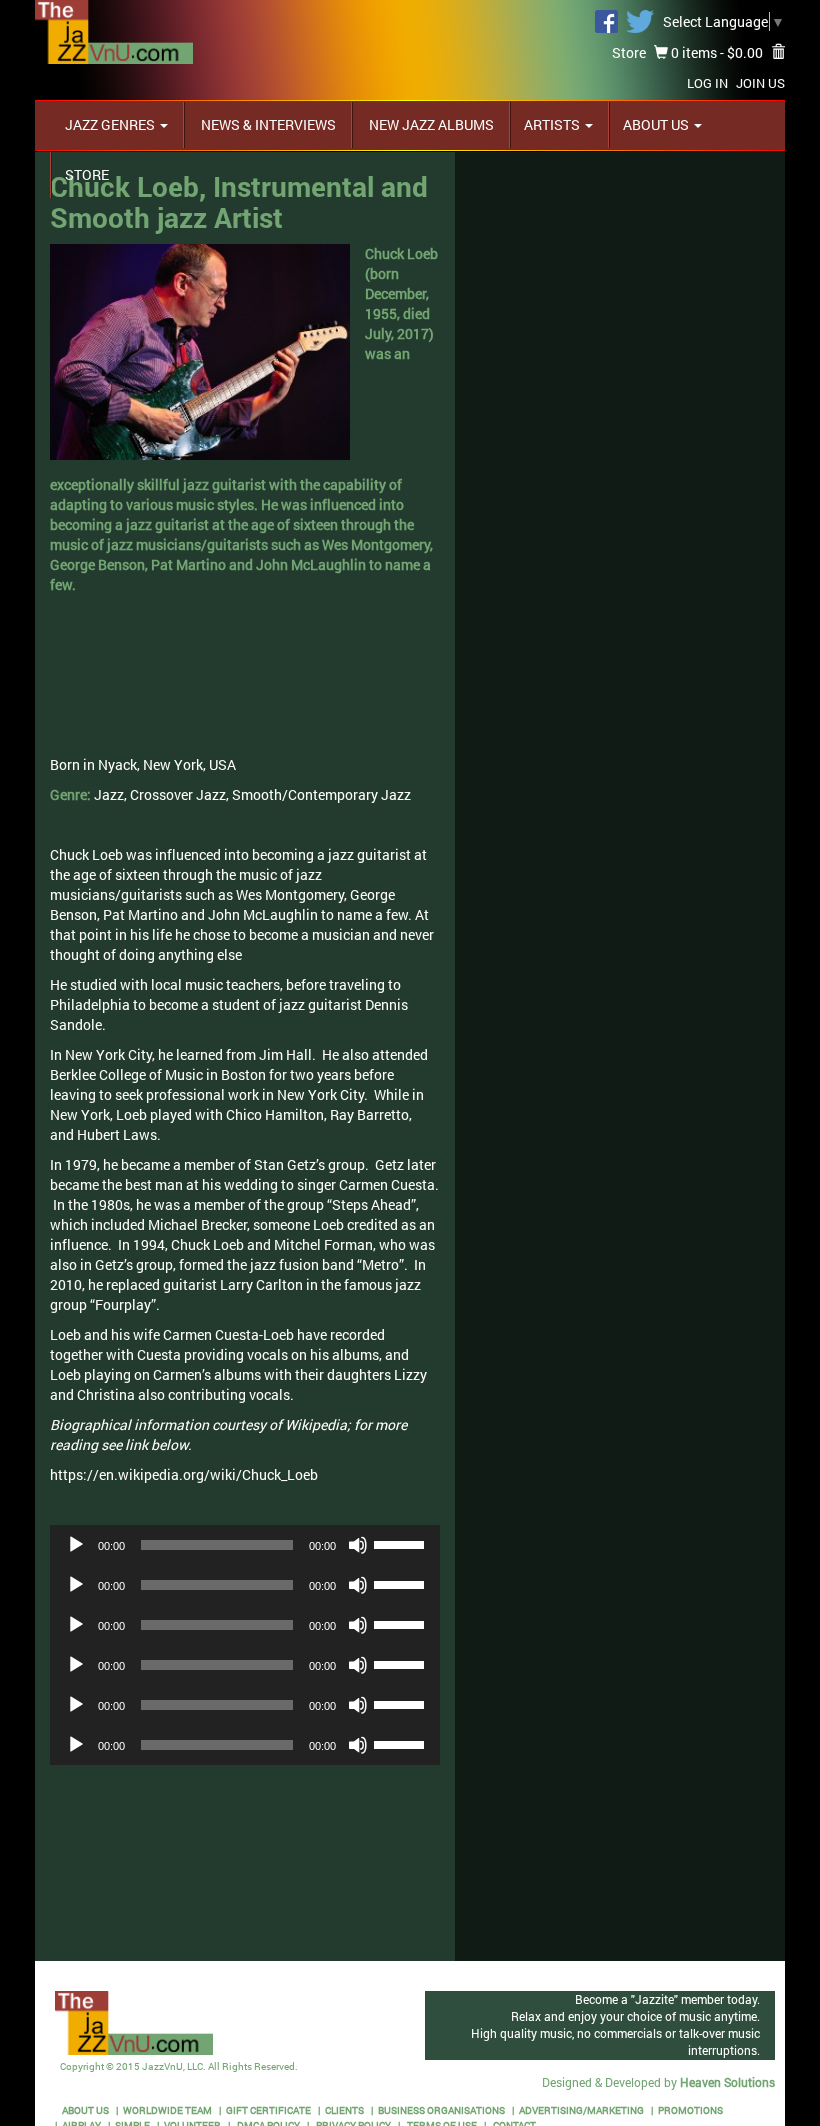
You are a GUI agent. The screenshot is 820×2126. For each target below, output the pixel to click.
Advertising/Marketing (581, 2110)
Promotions (690, 2110)
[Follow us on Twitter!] (640, 19)
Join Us (760, 83)
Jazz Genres (111, 124)
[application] (245, 1545)
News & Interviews (267, 124)
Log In (707, 83)
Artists (553, 124)
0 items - (715, 52)
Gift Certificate (268, 2110)
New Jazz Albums (430, 124)
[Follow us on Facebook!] (606, 19)
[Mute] (358, 1545)
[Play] (76, 1545)
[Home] (114, 30)
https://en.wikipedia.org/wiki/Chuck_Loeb (184, 1474)
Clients (344, 2110)
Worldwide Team (167, 2110)
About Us (657, 124)
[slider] (402, 1543)
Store (629, 52)
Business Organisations (441, 2110)
